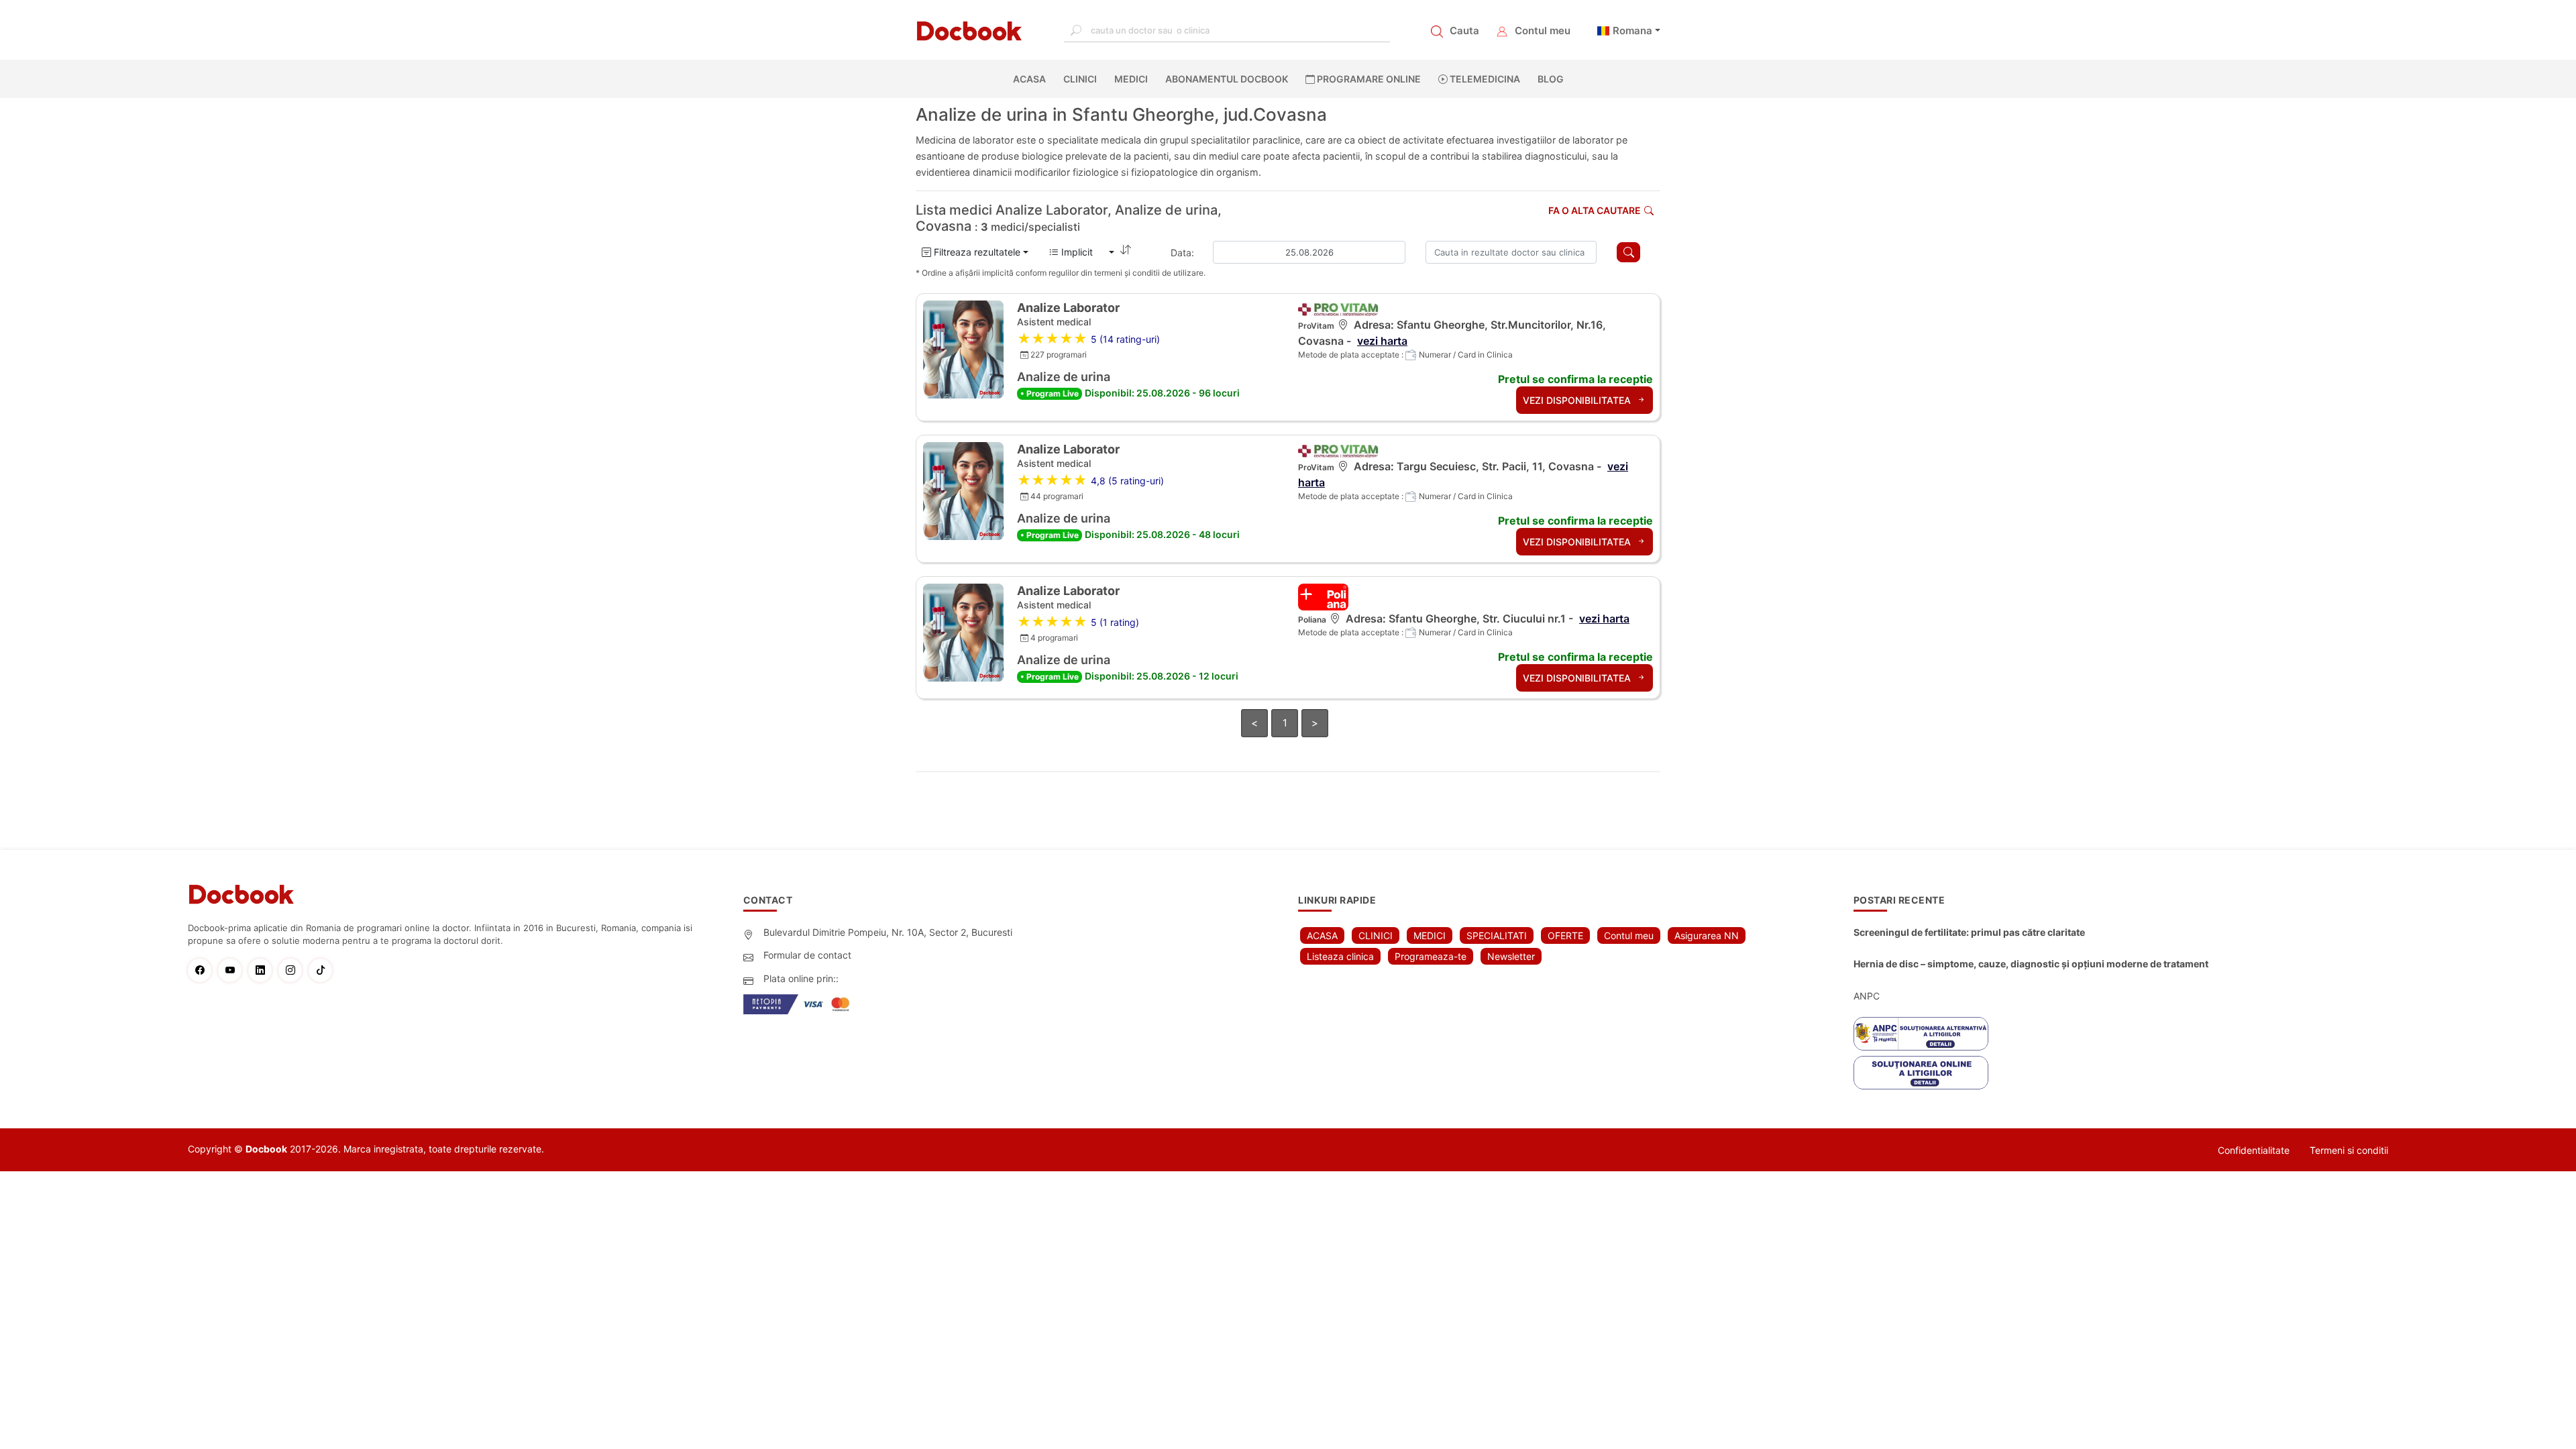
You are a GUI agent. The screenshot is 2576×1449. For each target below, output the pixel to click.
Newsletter (1511, 956)
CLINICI (1080, 79)
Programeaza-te (1431, 956)
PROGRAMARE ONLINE (1368, 79)
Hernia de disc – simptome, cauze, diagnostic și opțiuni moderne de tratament (2031, 964)
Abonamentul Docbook (1227, 79)
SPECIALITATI (1497, 935)
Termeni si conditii (2349, 1150)
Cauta (1464, 31)
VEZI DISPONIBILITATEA (1578, 400)
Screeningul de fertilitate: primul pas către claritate (1969, 932)
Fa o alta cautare (1595, 210)
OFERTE (1565, 935)
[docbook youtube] (233, 970)
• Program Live (1050, 393)
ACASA (1032, 79)
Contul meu (1543, 31)
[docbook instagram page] (293, 970)
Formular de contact (807, 955)
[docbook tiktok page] (324, 970)
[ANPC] (1921, 1034)
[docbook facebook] (203, 970)
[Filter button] (1628, 252)
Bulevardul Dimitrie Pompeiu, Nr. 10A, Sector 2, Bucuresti (888, 932)
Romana (1632, 31)
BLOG (1551, 79)
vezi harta (1382, 341)
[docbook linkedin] (263, 970)
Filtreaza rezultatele (976, 252)
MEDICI (1131, 79)
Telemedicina (1484, 79)
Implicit (1082, 252)
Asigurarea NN (1707, 935)
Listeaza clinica (1340, 956)
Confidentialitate (2254, 1150)
